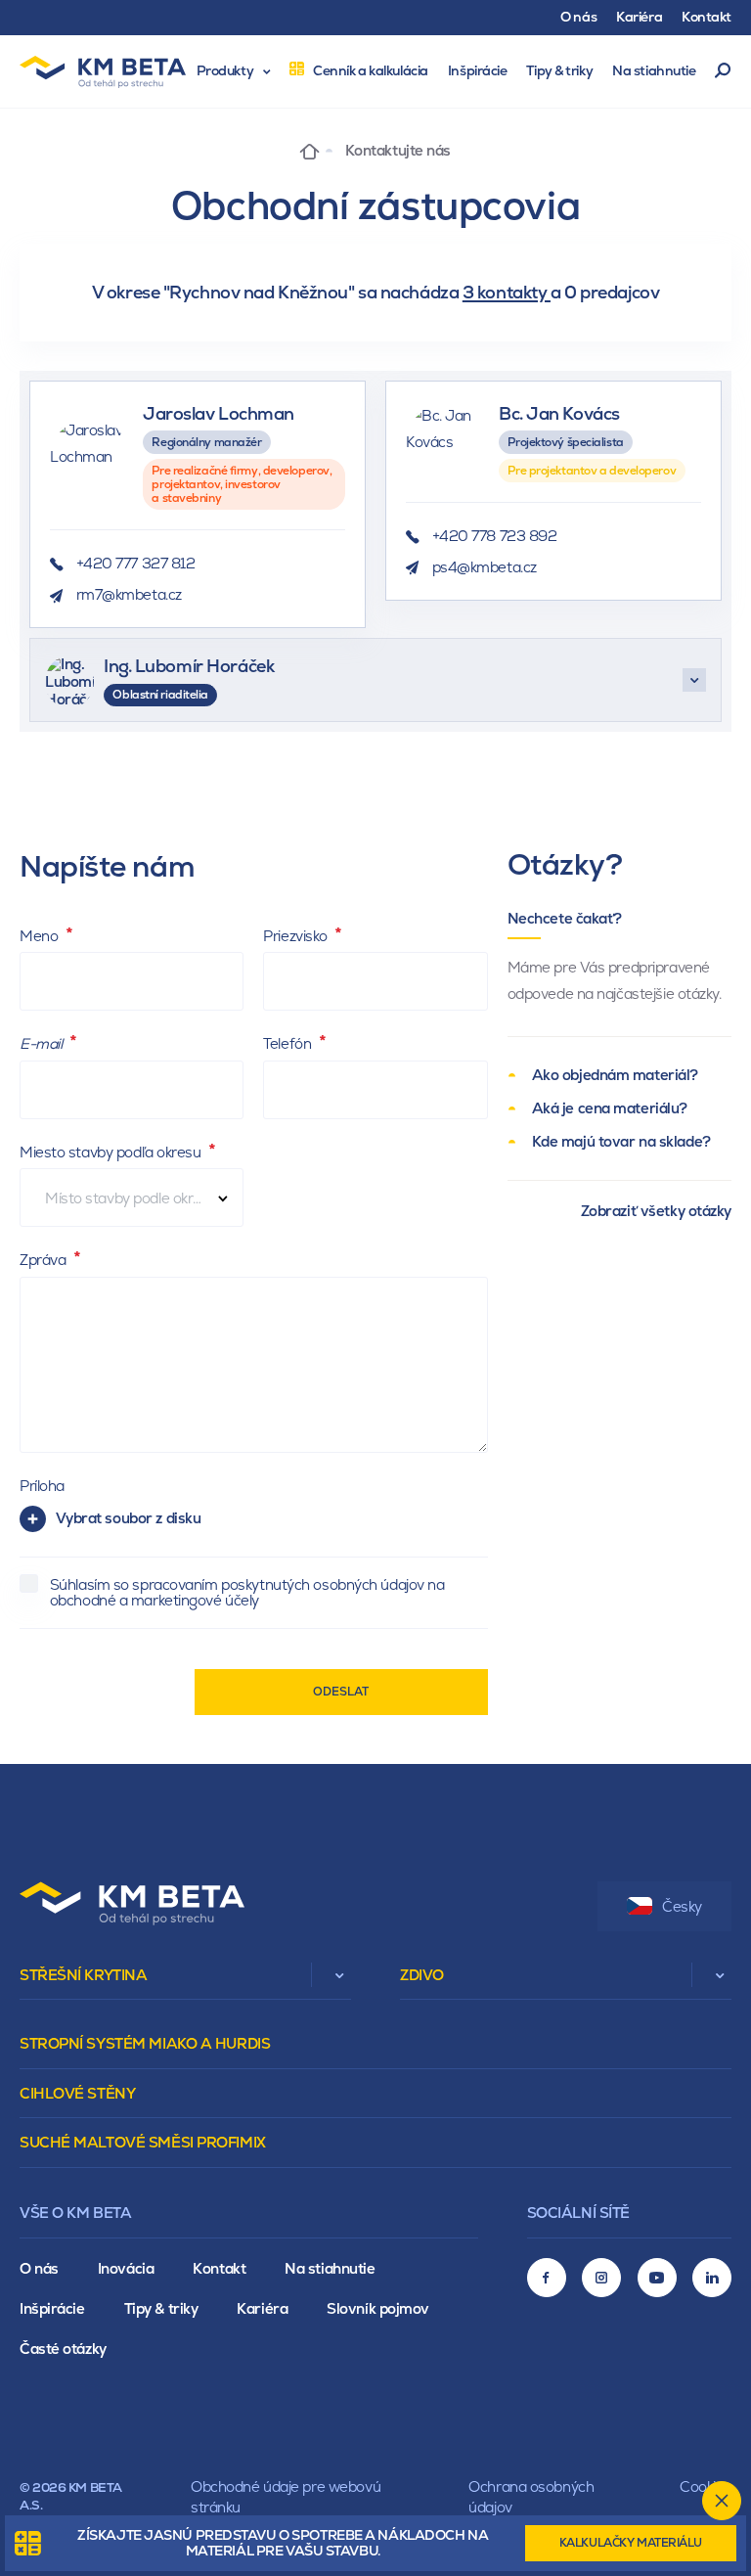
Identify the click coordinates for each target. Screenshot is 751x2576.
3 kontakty (507, 292)
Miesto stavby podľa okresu (112, 1152)
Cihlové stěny (77, 2093)
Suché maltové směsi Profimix (143, 2142)
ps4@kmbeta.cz (485, 567)
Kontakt (219, 2268)
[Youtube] (657, 2278)
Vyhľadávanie (723, 71)
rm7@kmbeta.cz (129, 594)
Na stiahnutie (330, 2268)
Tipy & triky (161, 2308)
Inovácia (126, 2268)
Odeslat (341, 1692)
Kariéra (262, 2308)
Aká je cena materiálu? (610, 1108)
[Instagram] (601, 2278)
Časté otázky (63, 2349)
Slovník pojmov (378, 2308)
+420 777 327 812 (136, 563)
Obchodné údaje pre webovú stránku (286, 2497)
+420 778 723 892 (495, 536)
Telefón (288, 1043)
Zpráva (44, 1260)
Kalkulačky (631, 2543)
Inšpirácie (52, 2308)
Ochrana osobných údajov (531, 2497)
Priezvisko (297, 936)
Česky (682, 1906)
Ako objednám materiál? (615, 1075)
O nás (39, 2268)
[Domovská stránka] (309, 150)
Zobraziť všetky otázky (656, 1211)
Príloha (42, 1486)
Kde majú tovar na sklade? (621, 1141)
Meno (41, 936)
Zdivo (422, 1975)
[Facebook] (547, 2278)
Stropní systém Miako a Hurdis (145, 2043)
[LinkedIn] (712, 2278)
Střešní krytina (83, 1975)
